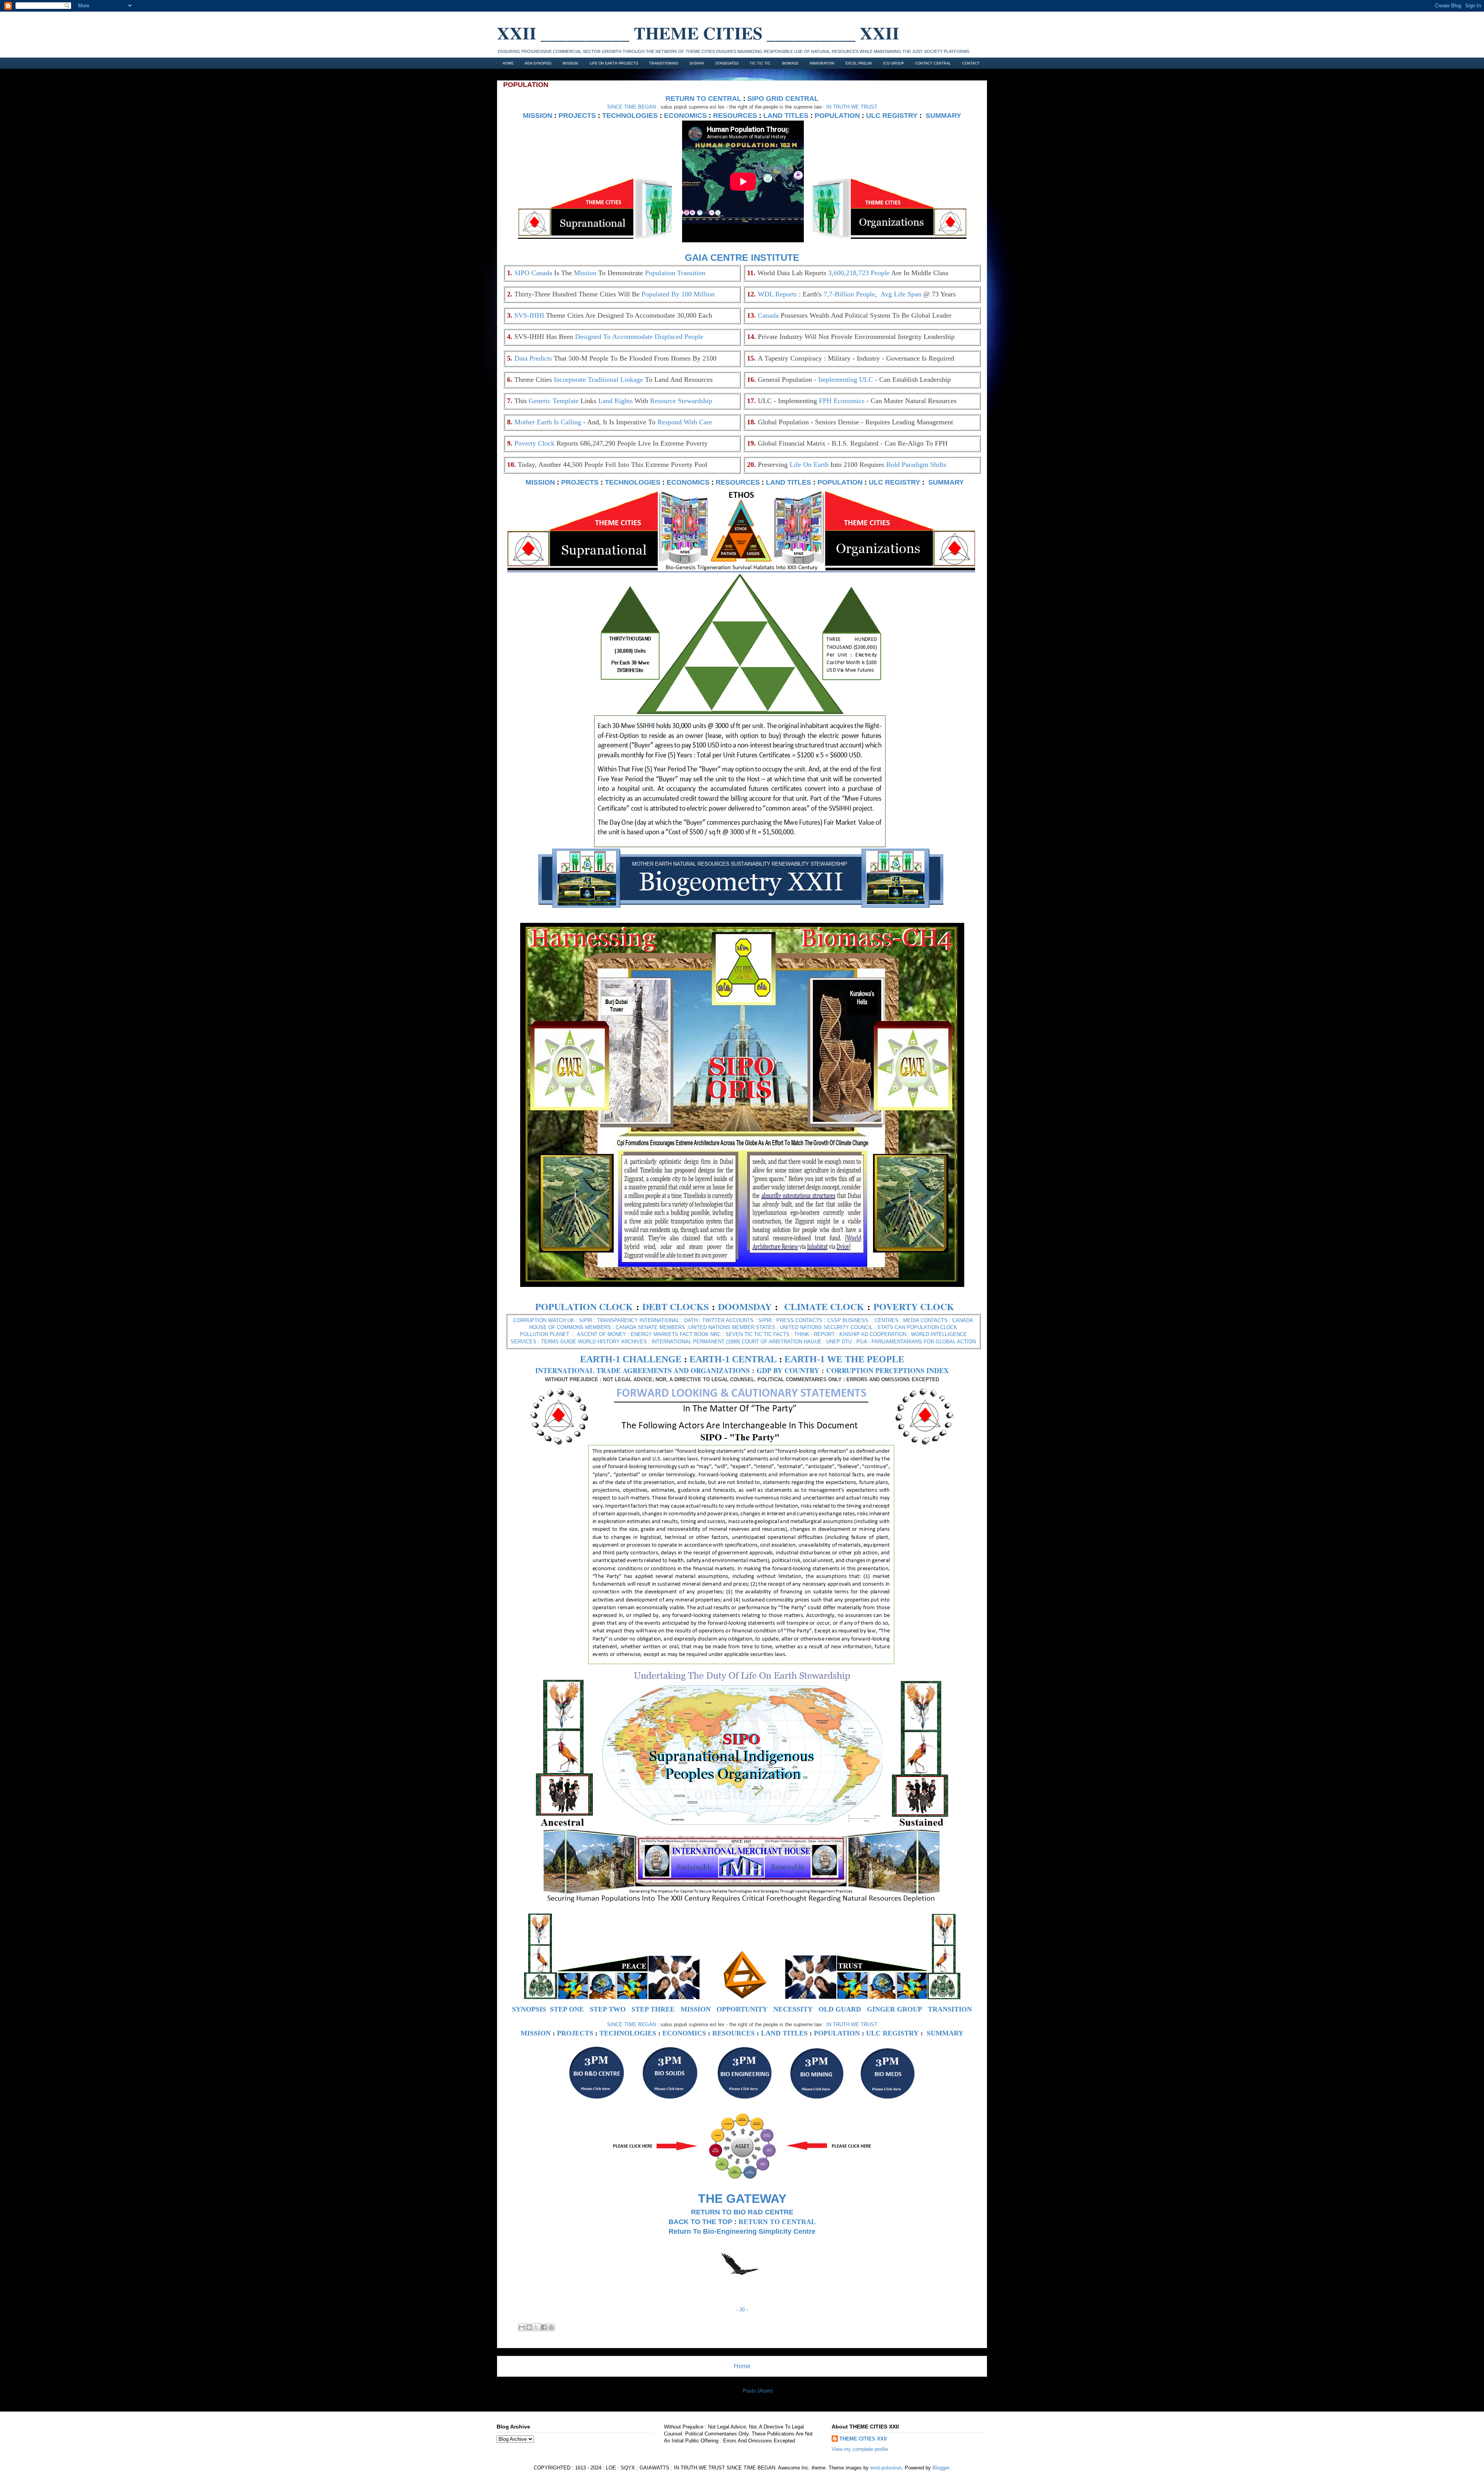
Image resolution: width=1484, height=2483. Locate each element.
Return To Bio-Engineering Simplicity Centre (742, 2231)
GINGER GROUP (894, 2009)
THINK (802, 1334)
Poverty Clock (534, 443)
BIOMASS (790, 63)
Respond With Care (685, 422)
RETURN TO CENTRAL (703, 99)
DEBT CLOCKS (676, 1306)
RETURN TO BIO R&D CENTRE (742, 2212)
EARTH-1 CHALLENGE (631, 1359)
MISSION (570, 63)
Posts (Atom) (758, 2391)
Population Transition (675, 273)
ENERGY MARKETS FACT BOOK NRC (676, 1334)
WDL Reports (777, 294)
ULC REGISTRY (892, 116)
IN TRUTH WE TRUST (852, 107)
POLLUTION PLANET (545, 1334)
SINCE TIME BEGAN (631, 107)
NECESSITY (793, 2009)
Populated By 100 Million (678, 294)
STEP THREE (653, 2009)
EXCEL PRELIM (859, 63)
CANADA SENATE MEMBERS (650, 1327)
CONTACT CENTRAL (933, 63)
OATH (691, 1320)
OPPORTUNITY (742, 2009)
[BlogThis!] (529, 2327)
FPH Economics (842, 401)
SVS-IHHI (529, 315)
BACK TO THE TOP (700, 2222)
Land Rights (615, 401)
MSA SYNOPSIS (538, 63)
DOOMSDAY (745, 1306)
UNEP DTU (839, 1342)
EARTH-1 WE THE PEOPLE (844, 1359)
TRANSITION (950, 2009)
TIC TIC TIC (760, 63)
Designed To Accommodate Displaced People (639, 337)
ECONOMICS (685, 116)
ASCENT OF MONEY (602, 1334)
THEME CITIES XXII (863, 2439)
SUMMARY (943, 116)
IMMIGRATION (822, 63)
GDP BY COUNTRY (788, 1370)
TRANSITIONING (664, 63)
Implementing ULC (846, 380)
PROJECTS (577, 116)
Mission (585, 273)
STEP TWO (608, 2009)
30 (742, 2310)
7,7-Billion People (849, 294)
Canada (768, 315)
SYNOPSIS (529, 2009)
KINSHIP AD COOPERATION (873, 1334)
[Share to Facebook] (544, 2327)
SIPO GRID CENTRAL (783, 99)
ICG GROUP (893, 63)
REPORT (824, 1334)
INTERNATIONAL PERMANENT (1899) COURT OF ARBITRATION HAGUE (737, 1342)
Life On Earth (809, 465)
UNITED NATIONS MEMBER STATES (732, 1327)
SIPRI (586, 1320)
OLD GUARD (840, 2009)
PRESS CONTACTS (799, 1320)
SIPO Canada (533, 273)
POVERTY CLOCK (914, 1306)
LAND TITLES (786, 116)
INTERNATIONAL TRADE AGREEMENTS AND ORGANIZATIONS (642, 1370)
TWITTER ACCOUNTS (728, 1320)
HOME (508, 63)
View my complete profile (860, 2449)
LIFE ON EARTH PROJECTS (614, 63)
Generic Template (554, 401)
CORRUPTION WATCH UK (544, 1320)
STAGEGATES (727, 63)
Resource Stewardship (681, 401)
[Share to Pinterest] (551, 2327)
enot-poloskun (886, 2468)
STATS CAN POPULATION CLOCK (917, 1327)
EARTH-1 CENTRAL (733, 1359)
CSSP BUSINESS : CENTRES (863, 1320)
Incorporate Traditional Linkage (598, 380)
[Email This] (522, 2327)
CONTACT (971, 63)
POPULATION (837, 116)
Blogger (941, 2468)
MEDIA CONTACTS (925, 1320)
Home (742, 2366)
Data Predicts (533, 358)
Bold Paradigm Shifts (916, 465)
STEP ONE (567, 2009)
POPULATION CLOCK (584, 1306)
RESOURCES (735, 116)
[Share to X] (536, 2327)
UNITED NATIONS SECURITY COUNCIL (826, 1327)
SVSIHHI (697, 63)
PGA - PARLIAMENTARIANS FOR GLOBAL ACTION (916, 1342)
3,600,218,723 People (859, 273)
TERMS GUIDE (559, 1342)
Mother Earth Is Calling (548, 422)
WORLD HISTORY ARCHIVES (612, 1342)
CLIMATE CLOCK (824, 1306)
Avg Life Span (901, 294)
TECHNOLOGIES (630, 116)
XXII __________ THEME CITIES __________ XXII (698, 33)
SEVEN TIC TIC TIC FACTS (757, 1334)
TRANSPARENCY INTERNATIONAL (638, 1320)
